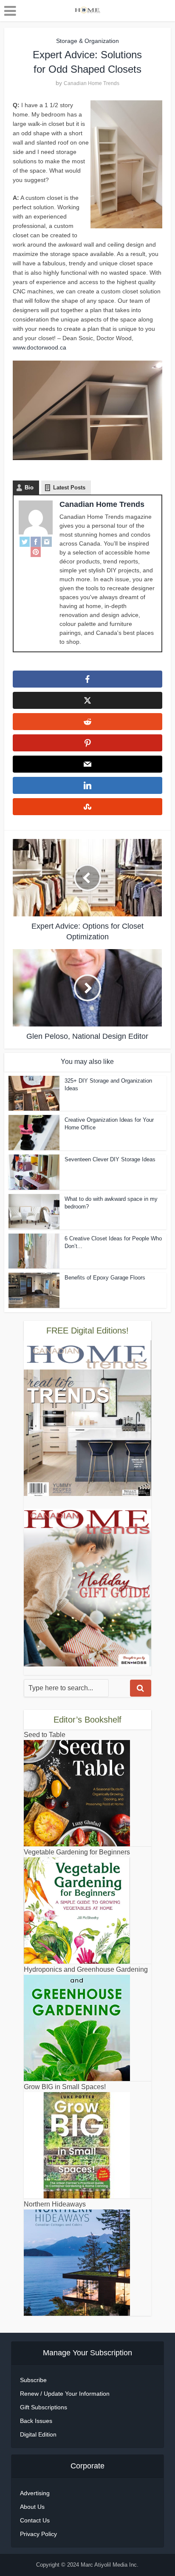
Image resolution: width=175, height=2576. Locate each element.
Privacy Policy (38, 2534)
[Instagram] (47, 542)
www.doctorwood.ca (40, 347)
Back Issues (36, 2421)
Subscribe (33, 2380)
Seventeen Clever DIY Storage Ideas (110, 1159)
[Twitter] (25, 542)
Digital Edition (38, 2434)
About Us (32, 2507)
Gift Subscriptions (44, 2407)
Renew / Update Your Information (65, 2394)
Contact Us (35, 2520)
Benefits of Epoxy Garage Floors (105, 1278)
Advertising (35, 2493)
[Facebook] (36, 542)
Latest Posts (69, 488)
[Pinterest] (36, 552)
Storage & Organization (87, 41)
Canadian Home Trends (92, 83)
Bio (29, 488)
